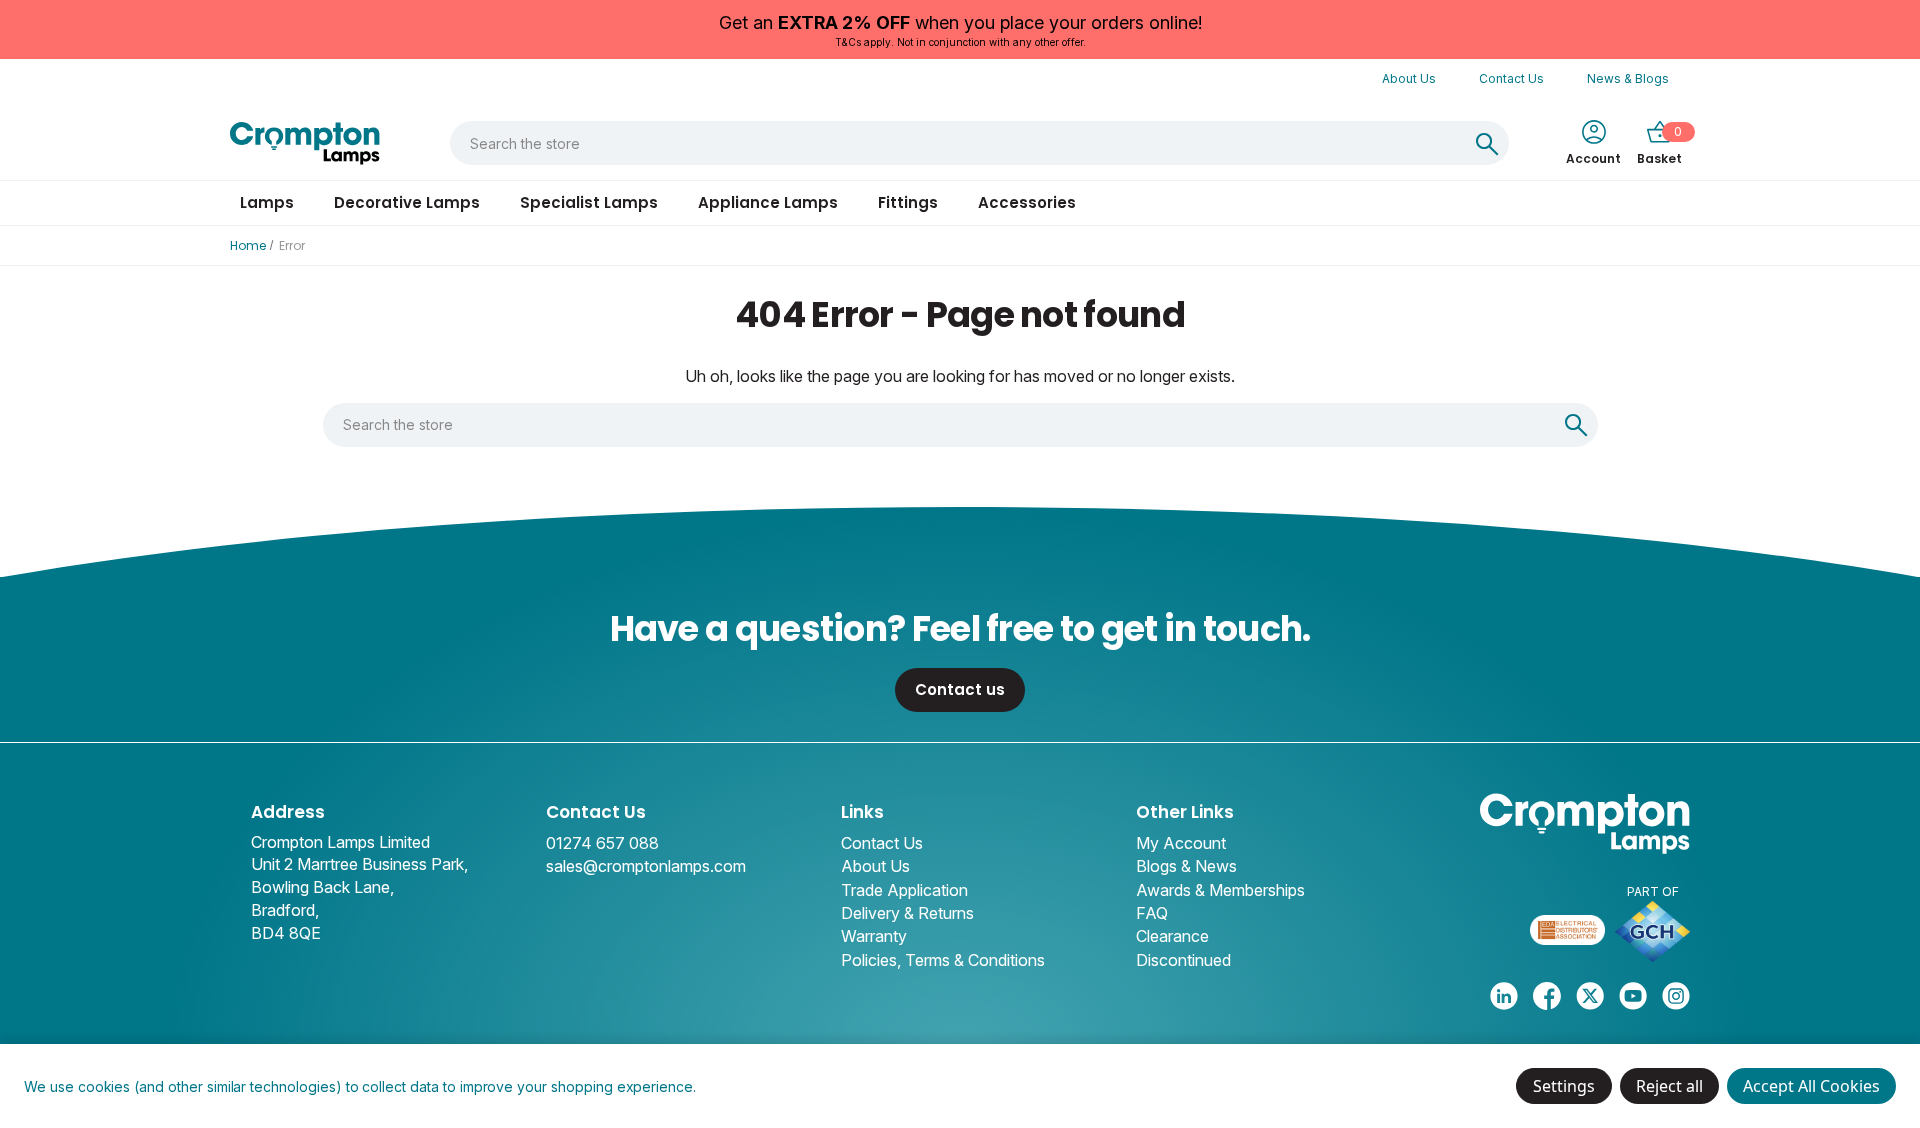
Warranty (874, 936)
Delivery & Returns (907, 913)
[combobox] (958, 143)
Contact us (960, 689)
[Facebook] (1547, 996)
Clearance (1172, 936)
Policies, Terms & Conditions (943, 960)
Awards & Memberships (1220, 890)
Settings (1564, 1086)
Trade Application (904, 890)
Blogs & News (1186, 866)
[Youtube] (1633, 996)
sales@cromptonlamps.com (646, 866)
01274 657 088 (602, 843)
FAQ (1152, 913)
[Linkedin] (1504, 996)
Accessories (1027, 202)
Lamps (267, 202)
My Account (1181, 843)
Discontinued (1183, 960)
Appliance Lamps (768, 202)
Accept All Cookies (1811, 1086)
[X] (1590, 996)
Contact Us (1511, 78)
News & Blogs (1628, 78)
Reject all (1669, 1086)
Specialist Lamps (589, 202)
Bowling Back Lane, (322, 887)
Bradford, (285, 910)
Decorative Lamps (407, 202)
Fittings (908, 202)
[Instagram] (1676, 996)
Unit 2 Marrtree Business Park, (359, 864)
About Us (1409, 78)
